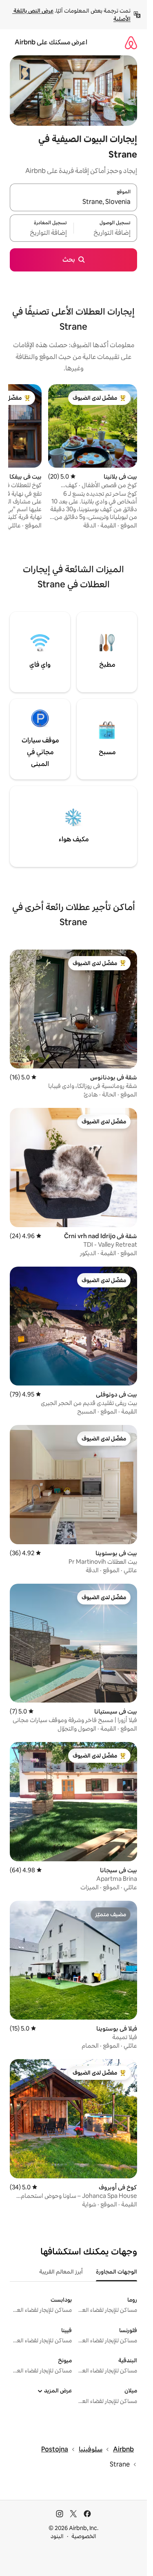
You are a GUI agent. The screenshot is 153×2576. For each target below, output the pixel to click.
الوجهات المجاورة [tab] (116, 2272)
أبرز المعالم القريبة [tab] (61, 2272)
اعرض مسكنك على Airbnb (51, 42)
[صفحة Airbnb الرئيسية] (131, 43)
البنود (57, 2536)
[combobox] (73, 202)
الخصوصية (84, 2536)
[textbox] (106, 233)
